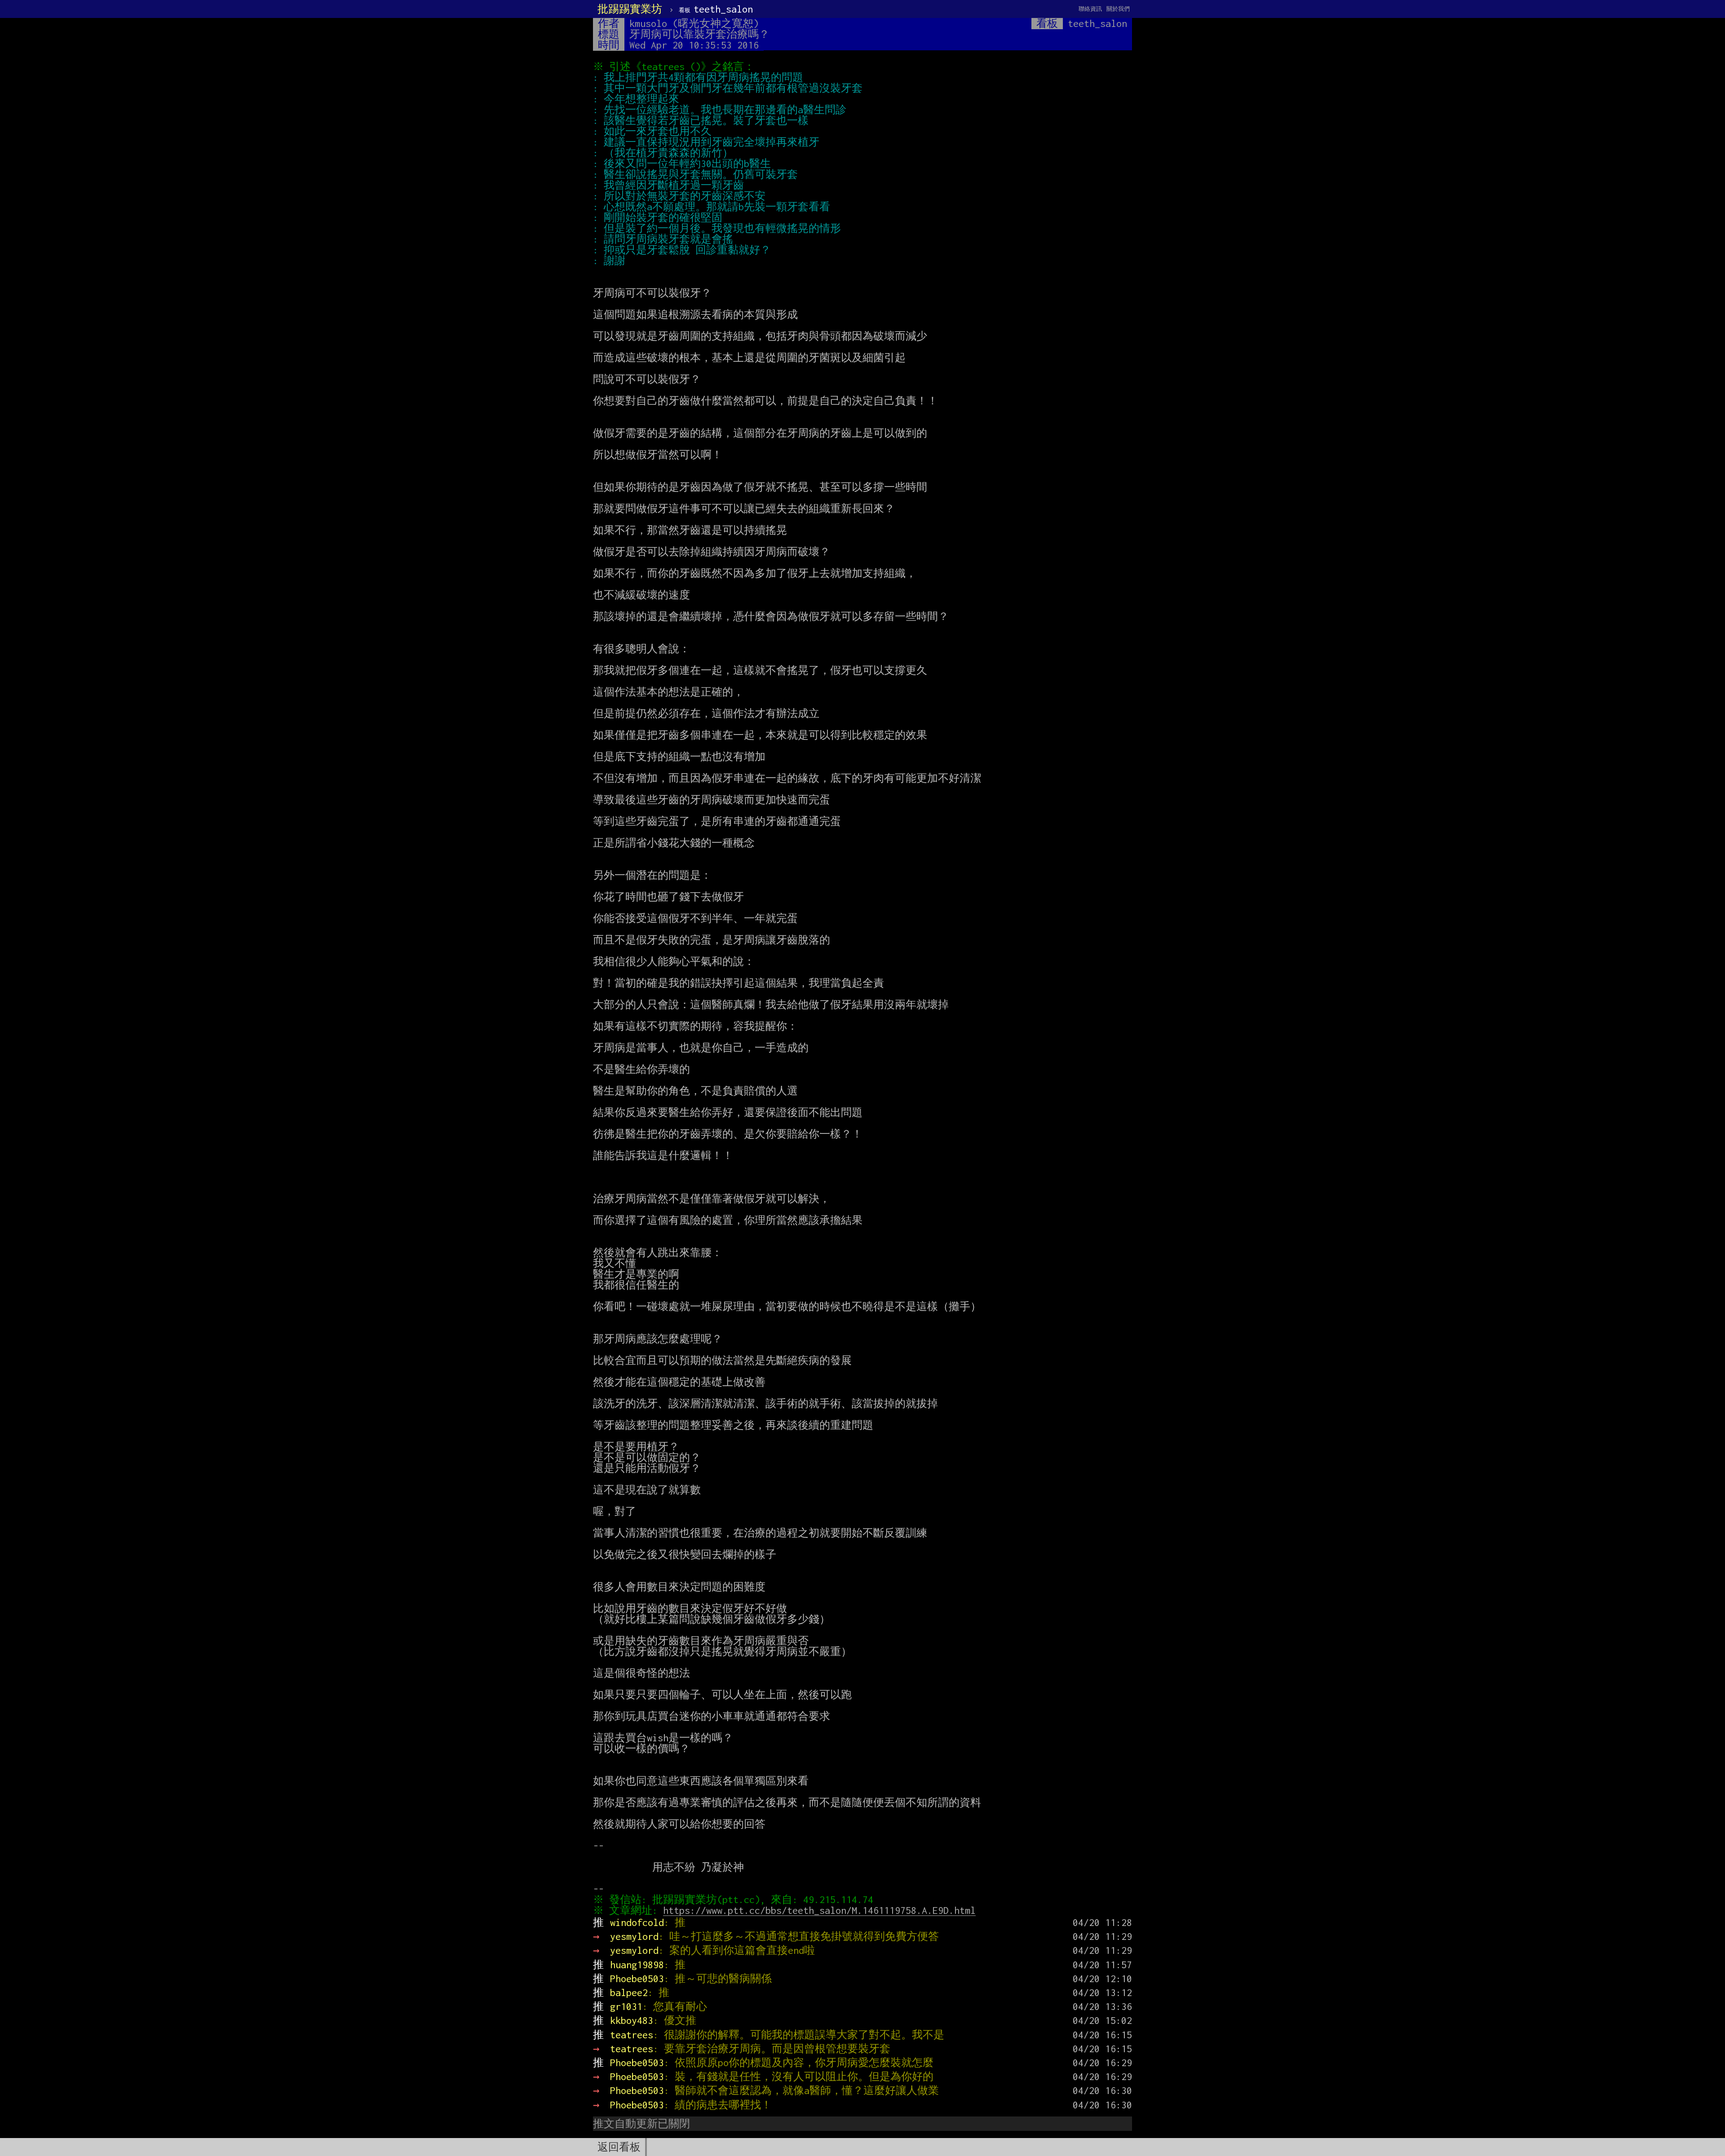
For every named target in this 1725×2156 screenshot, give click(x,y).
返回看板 (619, 2147)
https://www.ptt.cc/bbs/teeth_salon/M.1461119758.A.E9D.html (819, 1910)
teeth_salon (716, 9)
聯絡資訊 (1090, 9)
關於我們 (1118, 9)
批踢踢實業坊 (630, 9)
